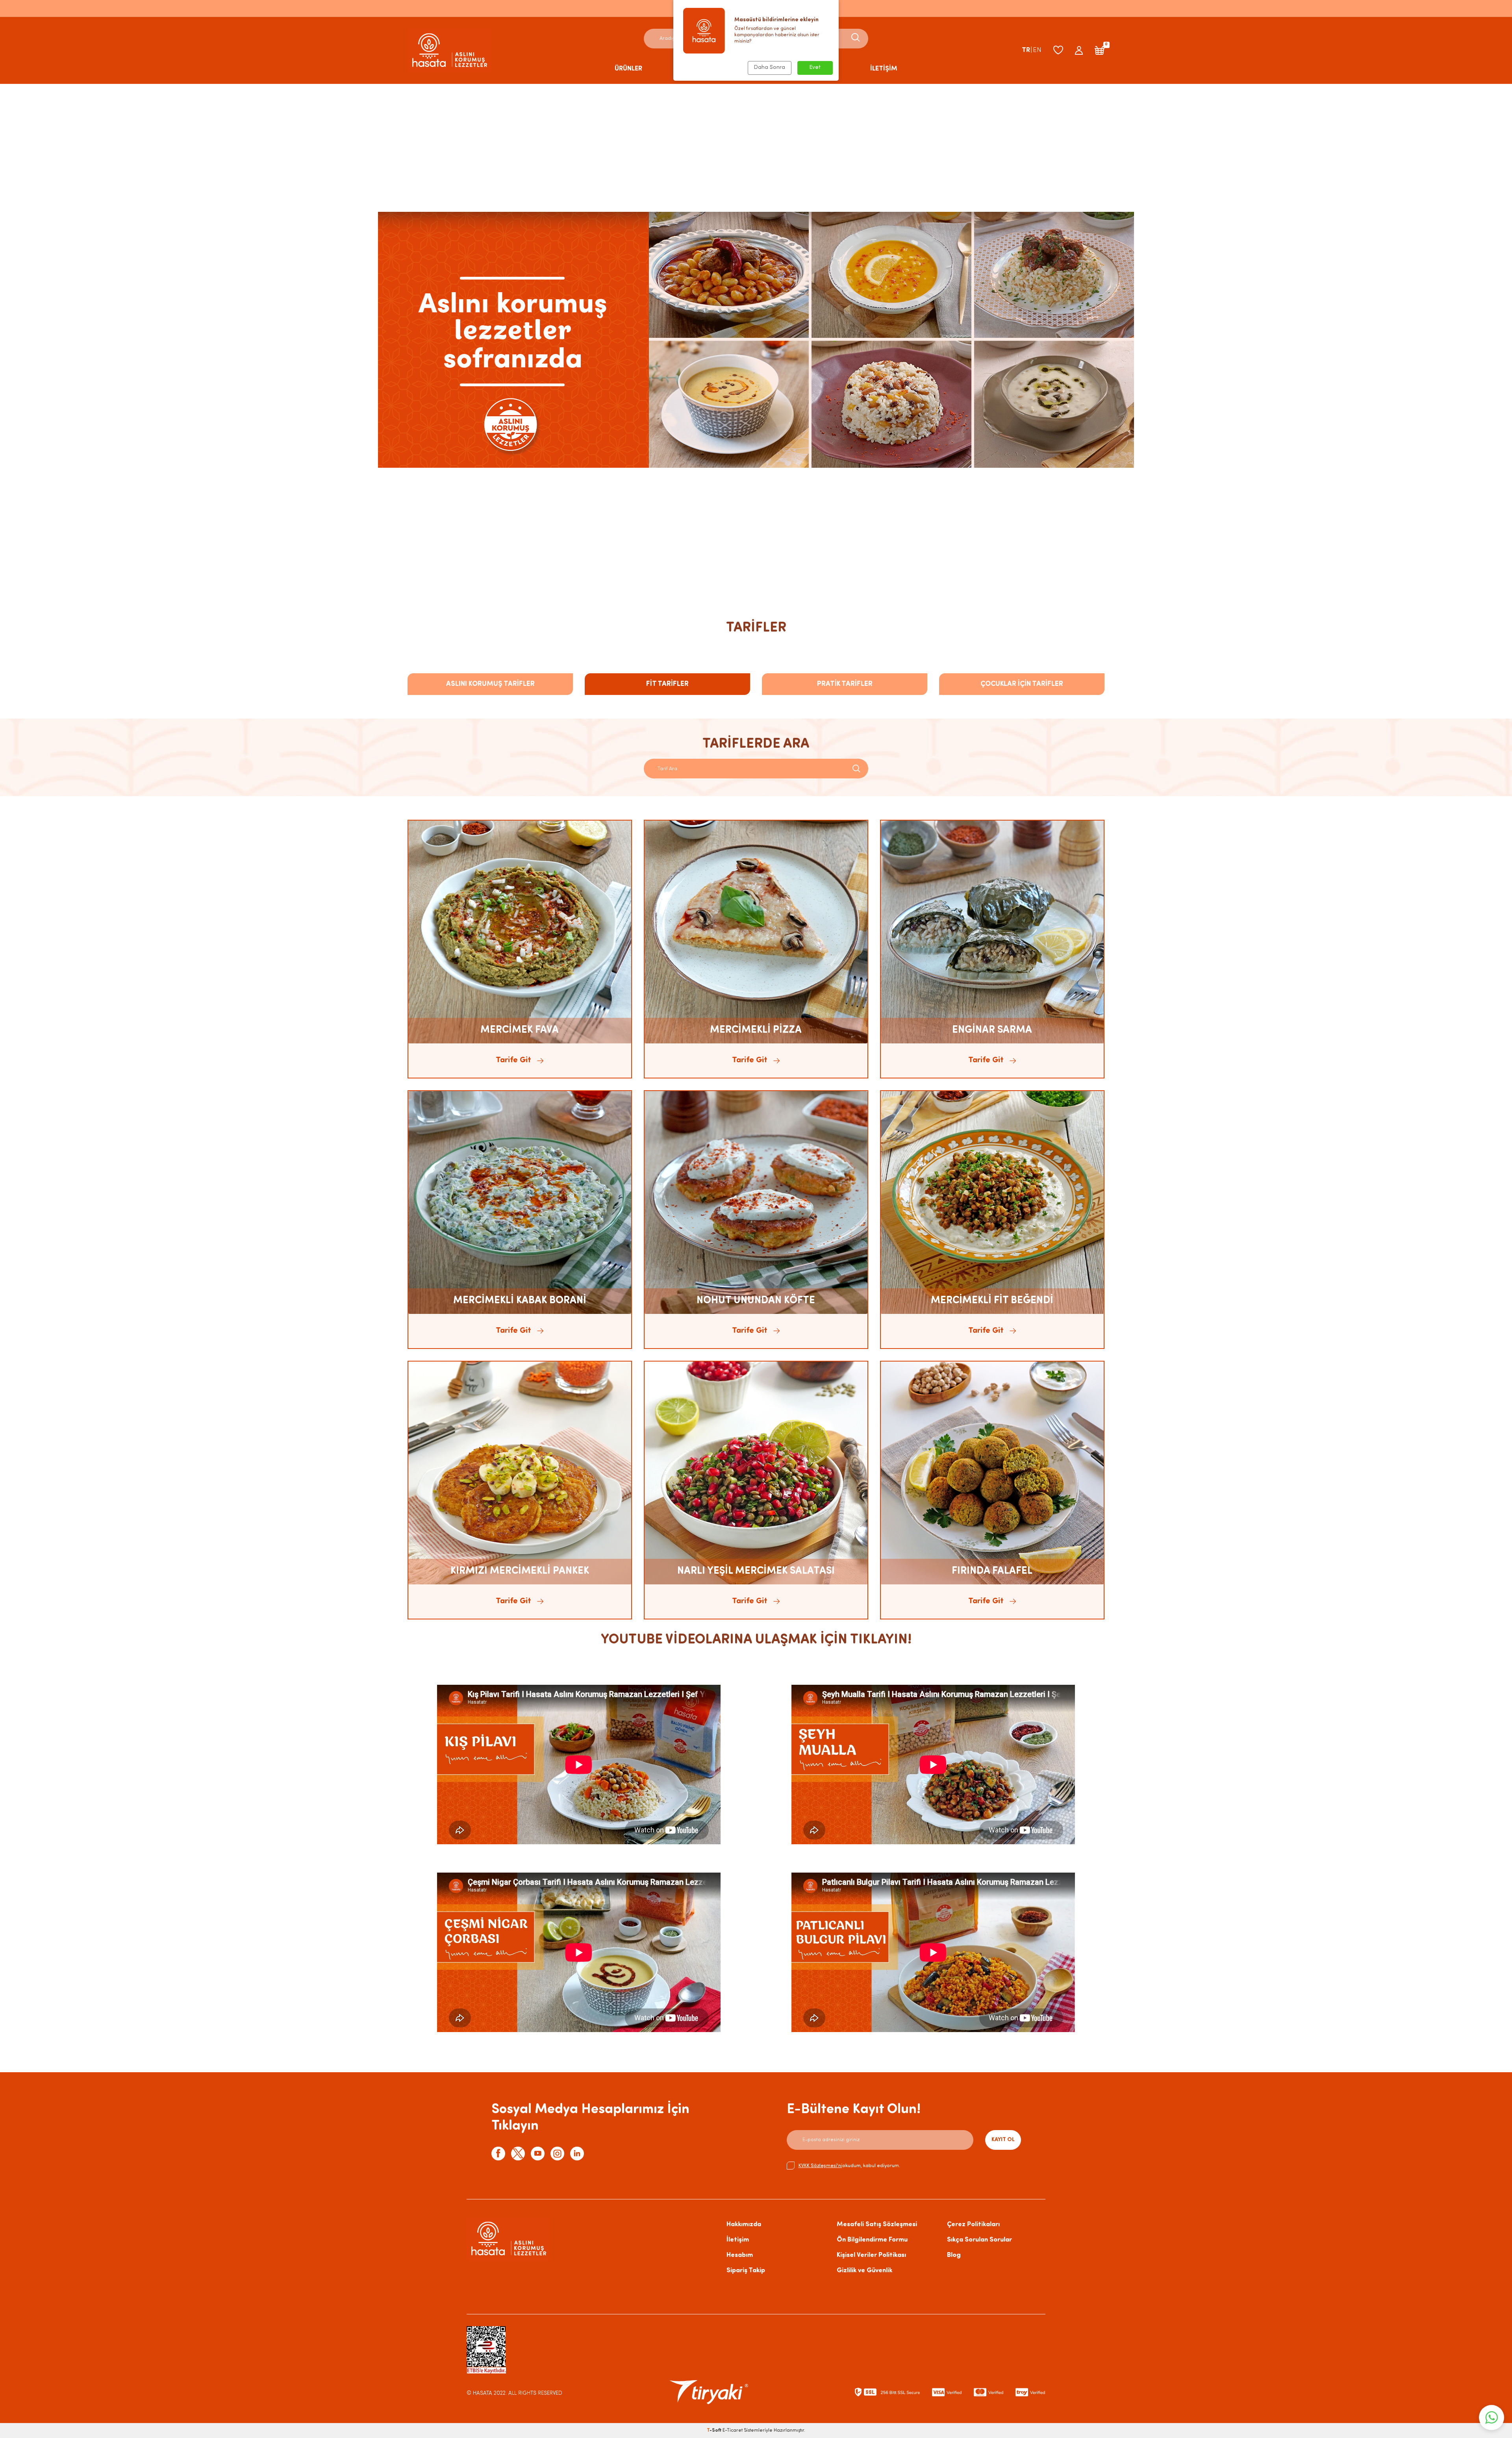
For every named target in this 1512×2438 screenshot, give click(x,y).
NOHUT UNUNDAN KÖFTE (756, 1301)
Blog (954, 2255)
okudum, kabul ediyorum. (849, 2166)
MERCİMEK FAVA (520, 1030)
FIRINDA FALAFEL (992, 1571)
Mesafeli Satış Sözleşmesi (877, 2224)
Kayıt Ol (1003, 2140)
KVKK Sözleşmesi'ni (820, 2166)
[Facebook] (498, 2154)
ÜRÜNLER (628, 69)
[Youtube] (538, 2154)
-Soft (715, 2431)
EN (1037, 50)
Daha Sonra (770, 68)
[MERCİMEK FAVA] (520, 932)
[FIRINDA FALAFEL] (992, 1473)
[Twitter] (518, 2154)
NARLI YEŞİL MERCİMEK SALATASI (756, 1571)
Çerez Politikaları (973, 2224)
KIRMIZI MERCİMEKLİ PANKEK (520, 1571)
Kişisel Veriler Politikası (871, 2255)
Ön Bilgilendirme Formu (872, 2240)
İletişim (738, 2240)
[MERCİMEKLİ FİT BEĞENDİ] (992, 1202)
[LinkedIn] (577, 2154)
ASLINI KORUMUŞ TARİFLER (490, 684)
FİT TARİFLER (667, 684)
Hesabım (740, 2255)
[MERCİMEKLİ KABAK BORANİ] (520, 1202)
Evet (815, 68)
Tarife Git (513, 1060)
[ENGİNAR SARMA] (992, 932)
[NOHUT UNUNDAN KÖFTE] (756, 1202)
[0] (1100, 50)
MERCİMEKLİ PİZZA (756, 1030)
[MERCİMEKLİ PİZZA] (756, 932)
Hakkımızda (744, 2224)
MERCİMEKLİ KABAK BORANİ (520, 1301)
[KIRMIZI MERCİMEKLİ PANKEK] (520, 1473)
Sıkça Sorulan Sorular (979, 2240)
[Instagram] (557, 2154)
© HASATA (479, 2393)
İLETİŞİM (884, 69)
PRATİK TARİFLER (845, 684)
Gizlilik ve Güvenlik (864, 2270)
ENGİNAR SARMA (992, 1030)
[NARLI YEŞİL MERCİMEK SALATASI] (756, 1473)
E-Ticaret (733, 2431)
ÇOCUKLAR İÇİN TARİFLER (1022, 684)
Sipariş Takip (746, 2270)
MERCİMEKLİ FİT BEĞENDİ (992, 1301)
